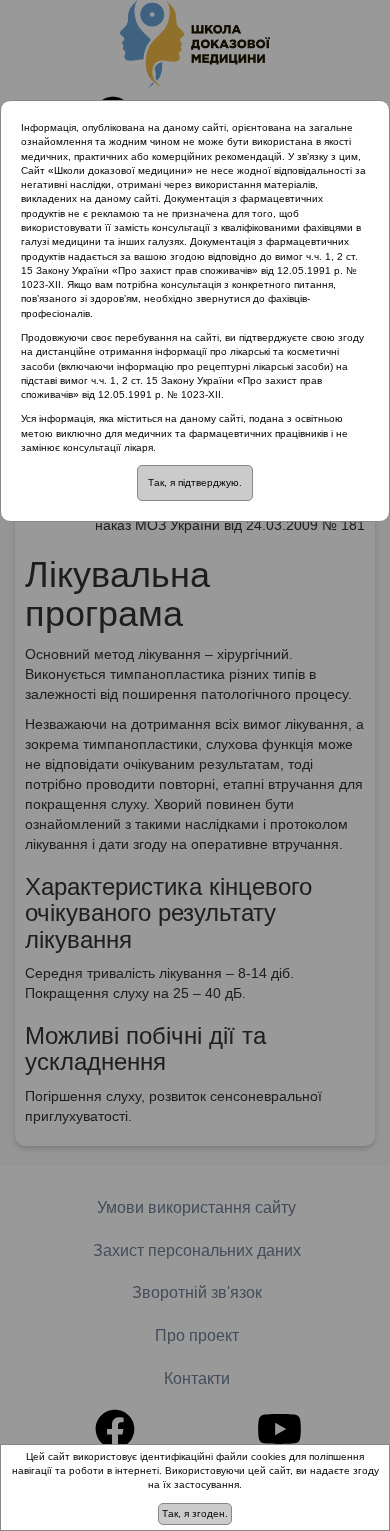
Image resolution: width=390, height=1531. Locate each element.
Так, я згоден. (195, 1513)
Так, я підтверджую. (195, 482)
